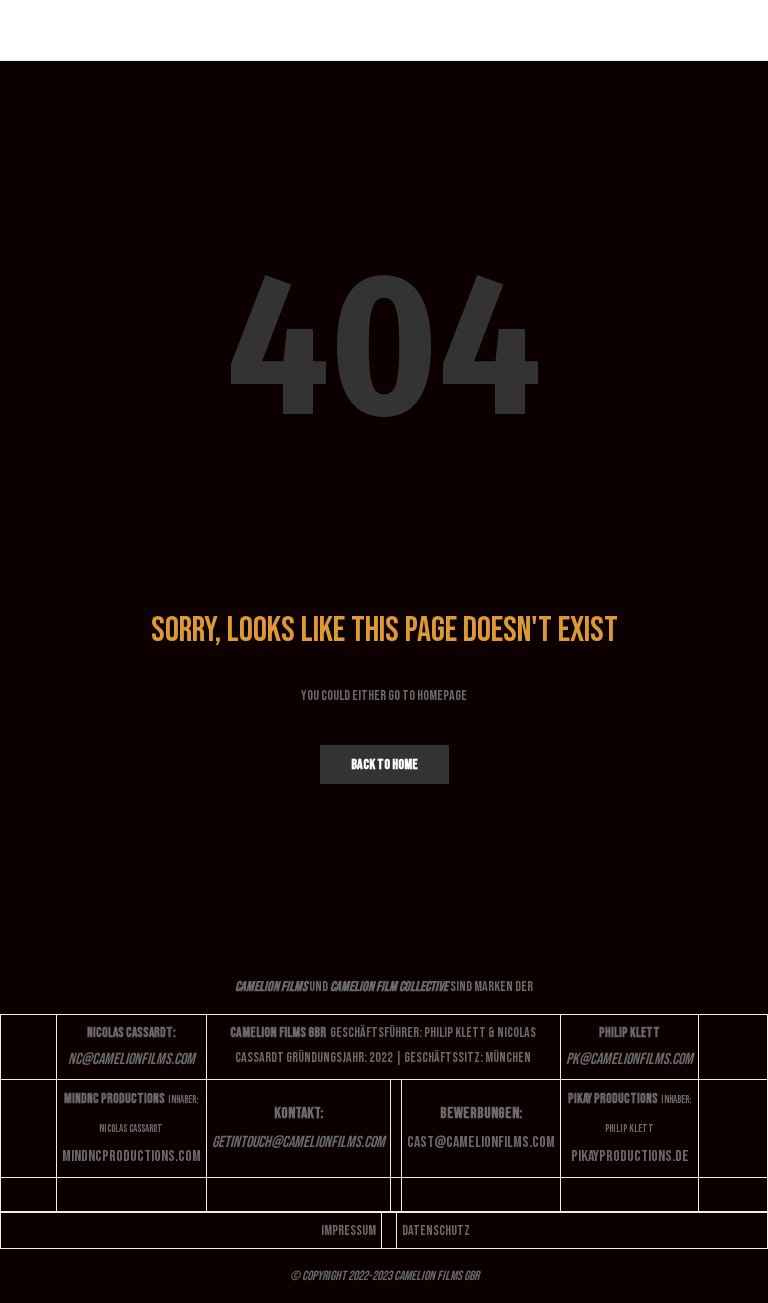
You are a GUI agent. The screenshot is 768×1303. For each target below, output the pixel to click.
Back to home (384, 764)
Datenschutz (436, 1230)
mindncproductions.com (131, 1156)
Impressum (348, 1230)
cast (481, 1142)
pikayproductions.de (630, 1156)
